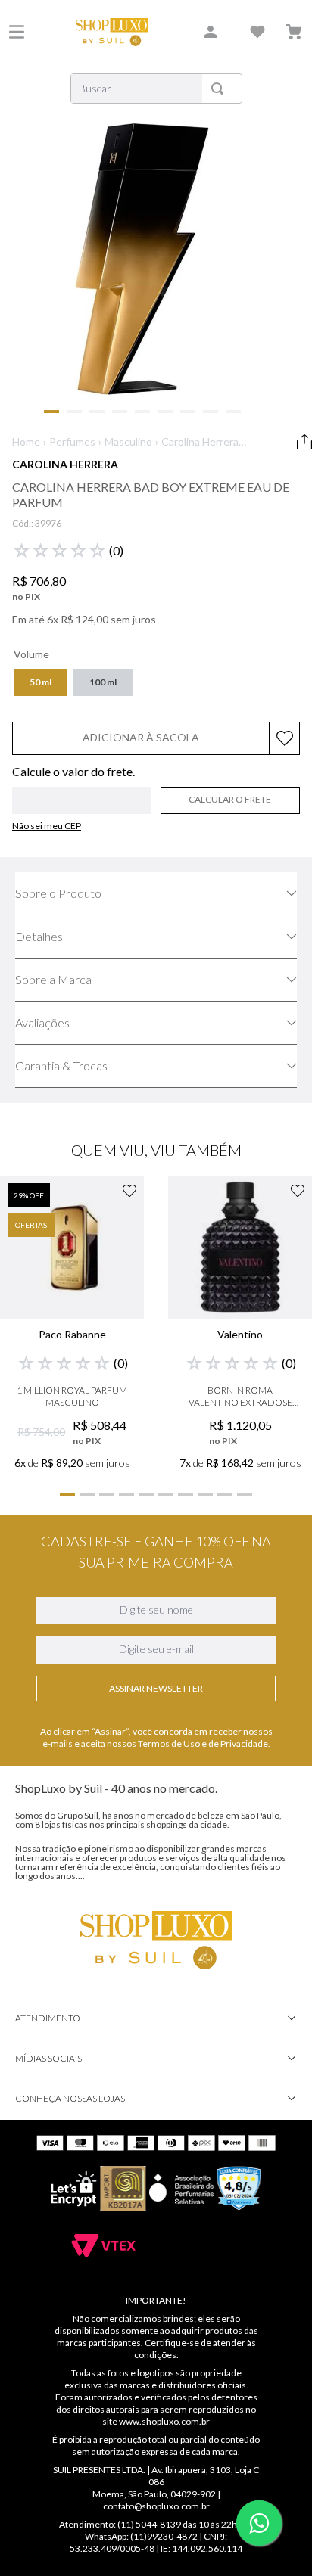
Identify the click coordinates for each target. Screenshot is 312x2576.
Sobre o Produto (58, 893)
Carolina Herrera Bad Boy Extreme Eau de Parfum (202, 442)
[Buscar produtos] (220, 89)
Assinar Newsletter (156, 1688)
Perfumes (72, 441)
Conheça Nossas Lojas (70, 2098)
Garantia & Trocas (61, 1066)
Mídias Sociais (48, 2058)
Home (26, 441)
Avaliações (42, 1022)
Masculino (128, 441)
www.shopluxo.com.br (164, 2421)
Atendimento (48, 2018)
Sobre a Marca (53, 979)
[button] (41, 682)
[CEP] (82, 790)
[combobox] (156, 89)
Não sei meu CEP (47, 826)
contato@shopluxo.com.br (156, 2506)
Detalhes (39, 936)
